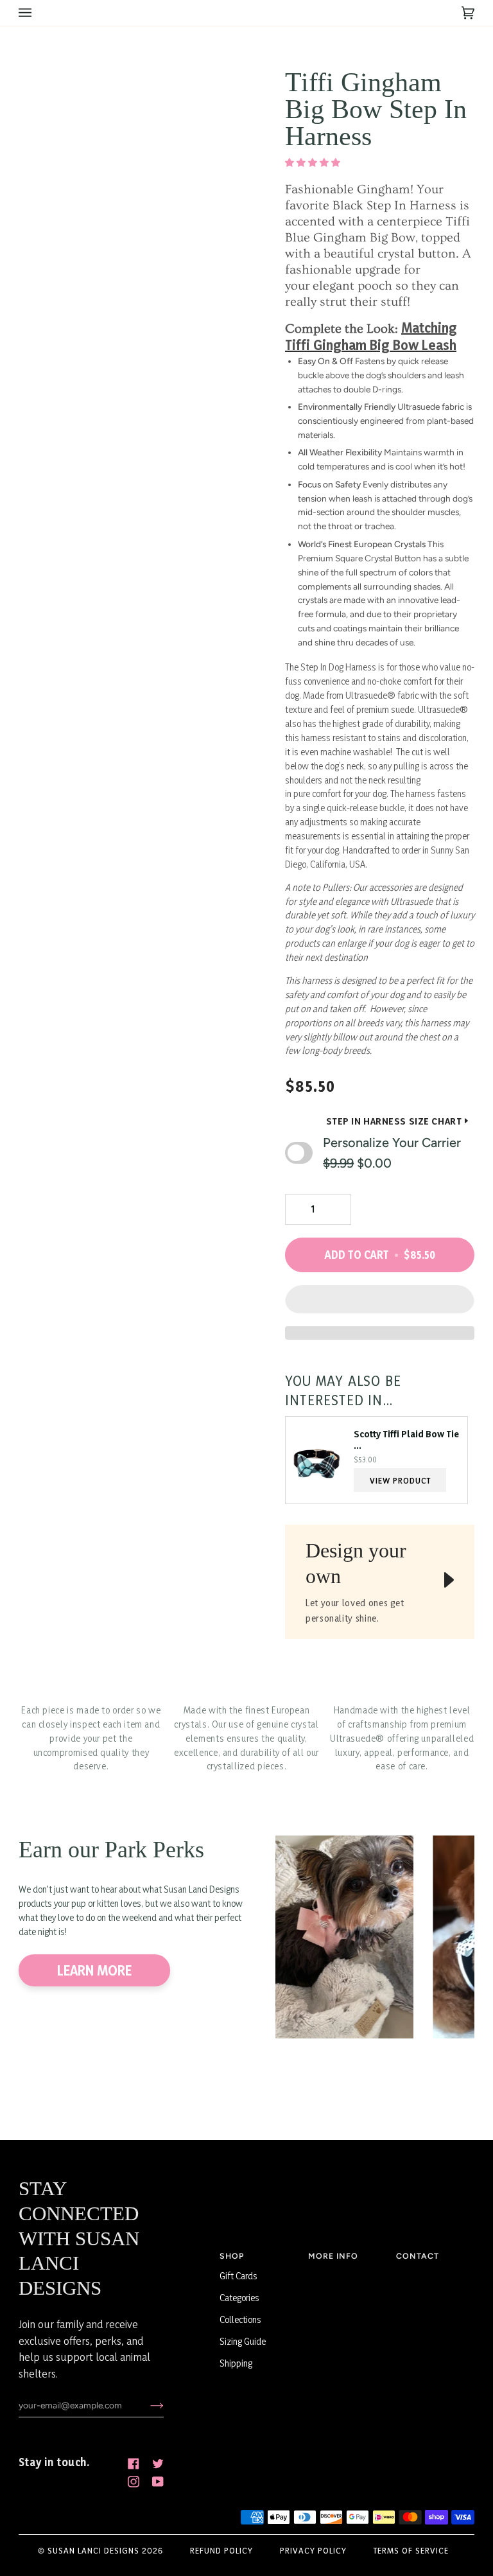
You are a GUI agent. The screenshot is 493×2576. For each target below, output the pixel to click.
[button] (314, 162)
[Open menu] (38, 13)
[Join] (147, 2405)
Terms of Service (411, 2550)
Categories (239, 2298)
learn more (94, 1970)
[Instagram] (134, 2482)
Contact (418, 2256)
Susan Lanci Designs (93, 2550)
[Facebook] (134, 2464)
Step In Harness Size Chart (394, 1121)
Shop (232, 2256)
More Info (333, 2256)
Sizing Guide (243, 2341)
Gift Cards (238, 2276)
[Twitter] (158, 2464)
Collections (240, 2319)
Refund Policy (221, 2550)
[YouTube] (158, 2482)
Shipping (236, 2363)
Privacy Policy (313, 2550)
